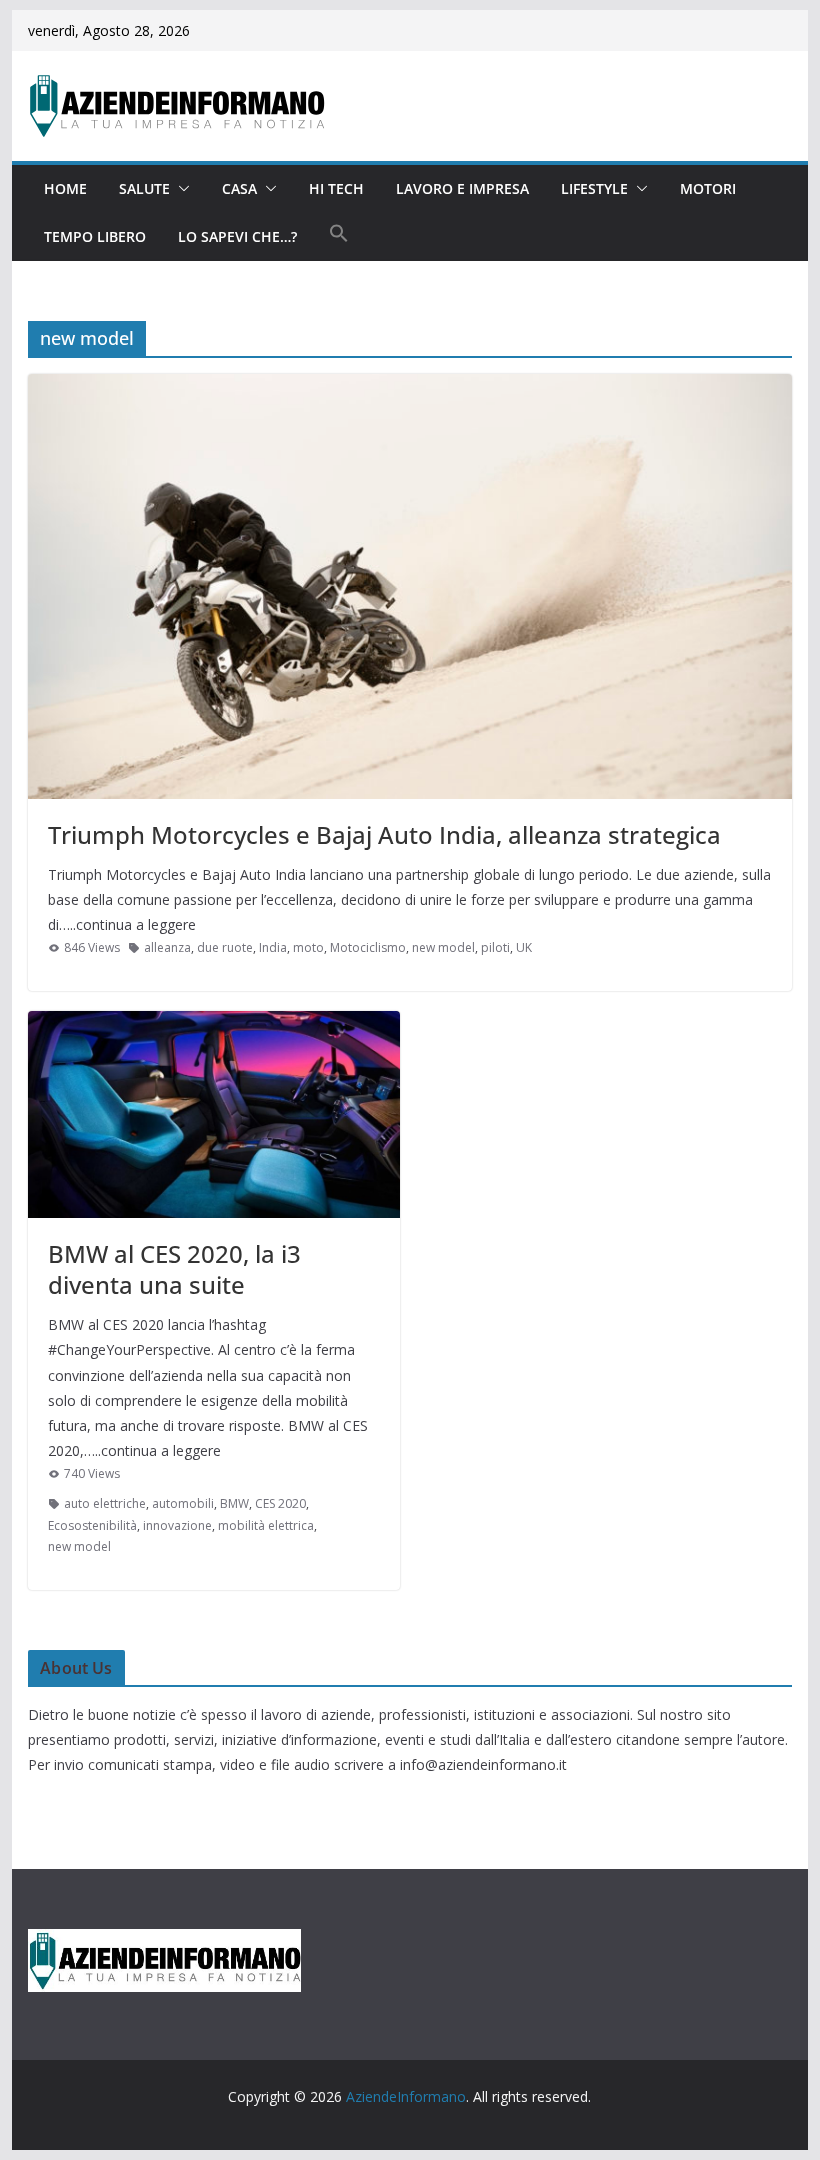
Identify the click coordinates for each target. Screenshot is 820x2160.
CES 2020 (280, 1503)
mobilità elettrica (266, 1525)
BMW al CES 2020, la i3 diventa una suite (174, 1269)
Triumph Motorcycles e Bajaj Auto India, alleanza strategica (384, 834)
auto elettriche (105, 1503)
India (273, 947)
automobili (183, 1503)
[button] (180, 189)
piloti (495, 947)
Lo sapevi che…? (237, 236)
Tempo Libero (95, 236)
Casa (239, 188)
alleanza (167, 947)
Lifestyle (594, 188)
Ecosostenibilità (92, 1525)
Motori (708, 188)
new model (443, 947)
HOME (65, 188)
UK (524, 947)
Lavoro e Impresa (462, 188)
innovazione (177, 1525)
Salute (144, 188)
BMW (234, 1503)
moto (308, 947)
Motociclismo (368, 947)
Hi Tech (336, 188)
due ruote (225, 947)
